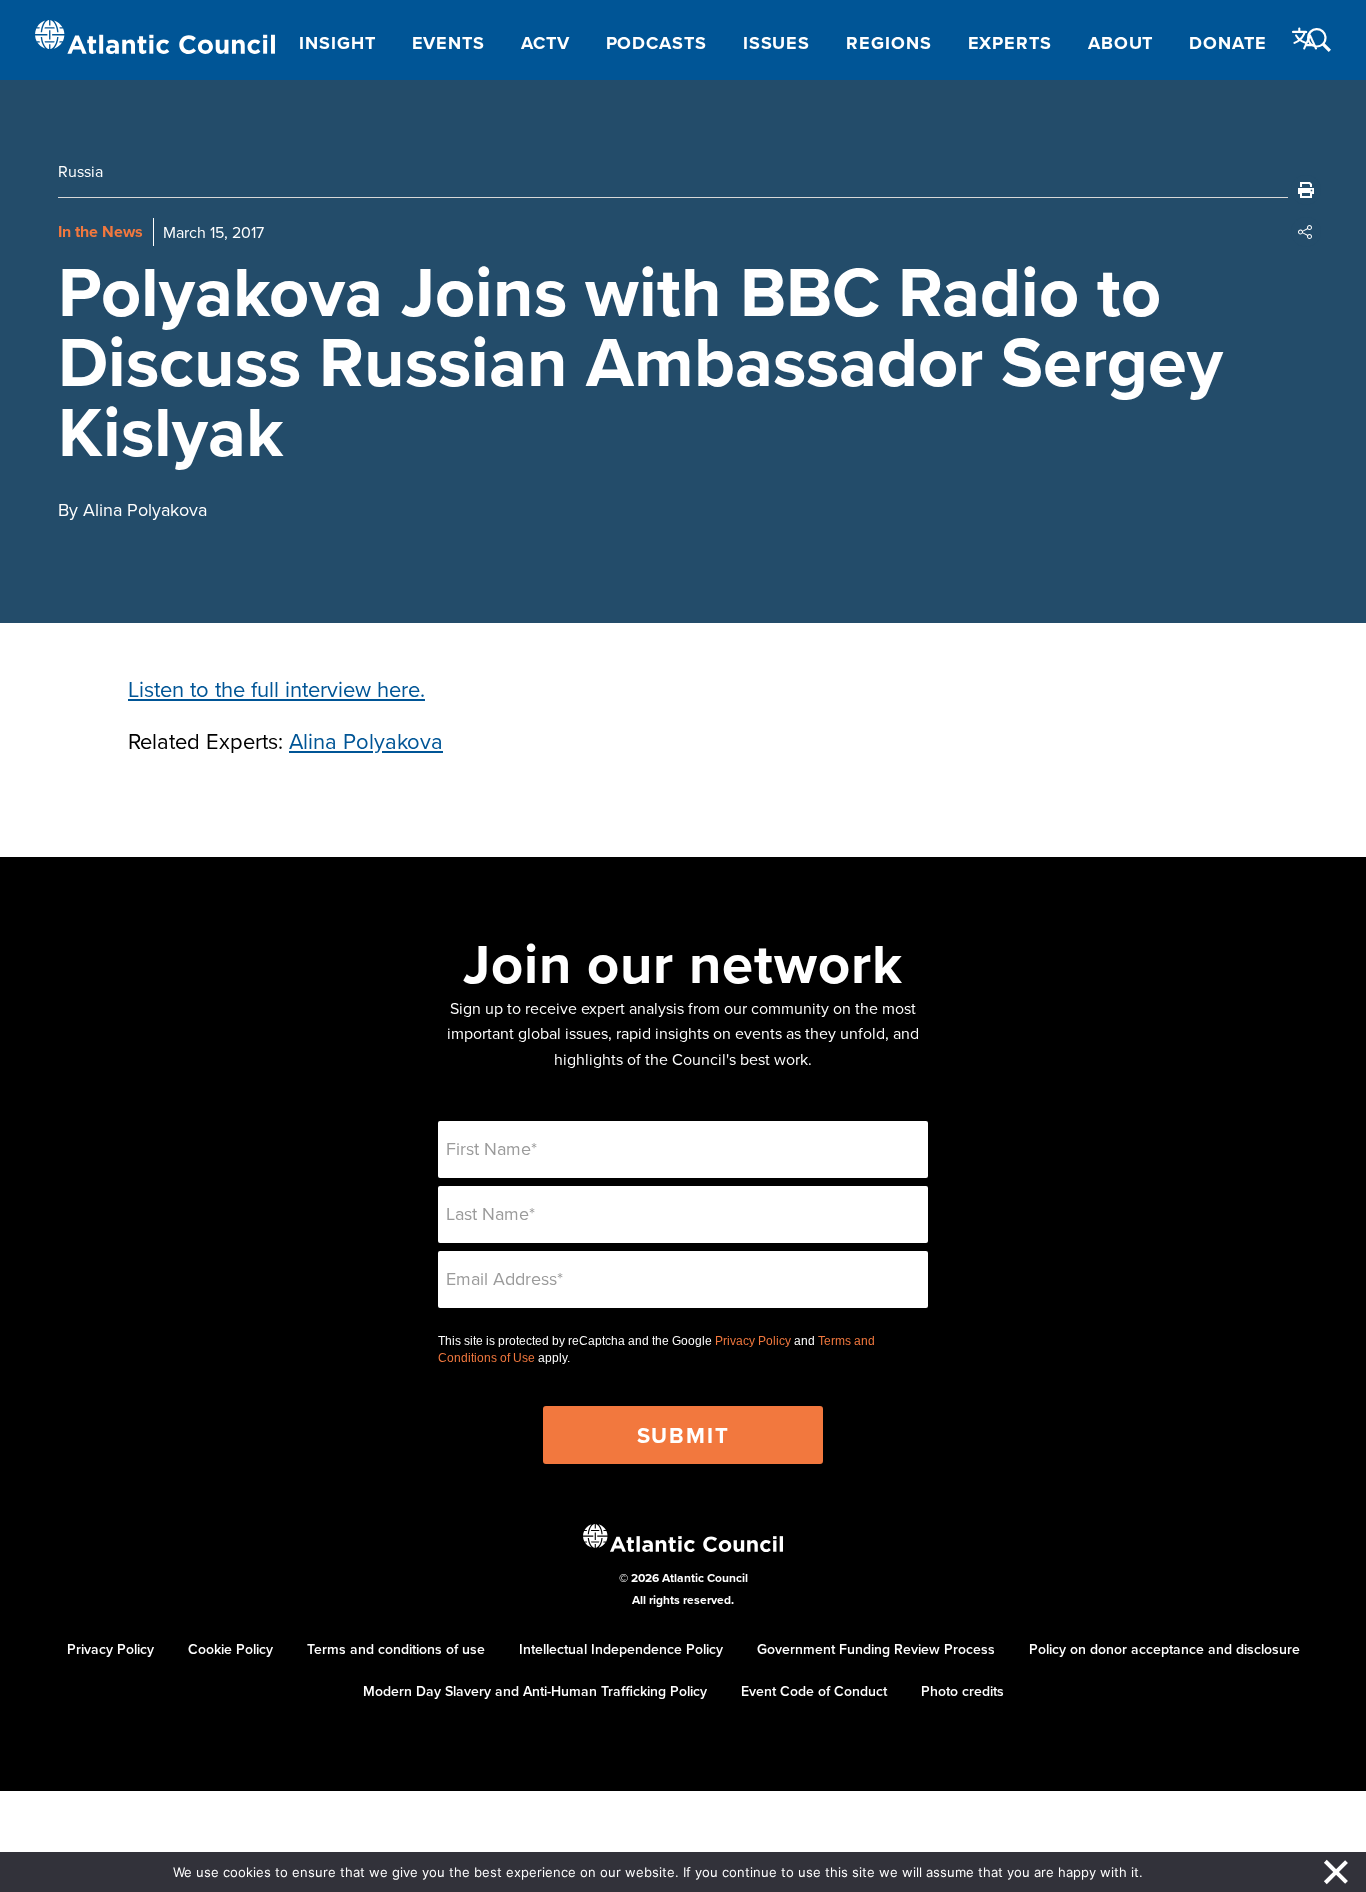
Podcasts (656, 43)
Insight (337, 43)
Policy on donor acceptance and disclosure (1164, 1649)
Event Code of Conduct (814, 1691)
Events (448, 43)
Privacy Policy (753, 1341)
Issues (776, 43)
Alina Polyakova (366, 740)
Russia (80, 171)
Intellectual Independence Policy (621, 1649)
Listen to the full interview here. (276, 688)
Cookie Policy (230, 1649)
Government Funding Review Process (876, 1649)
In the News (100, 231)
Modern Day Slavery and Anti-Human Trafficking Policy (535, 1691)
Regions (888, 43)
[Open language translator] (1305, 39)
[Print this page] (1306, 190)
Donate (1227, 43)
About (1121, 43)
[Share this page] (1306, 232)
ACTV (545, 43)
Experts (1010, 43)
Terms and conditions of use (396, 1649)
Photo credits (962, 1691)
